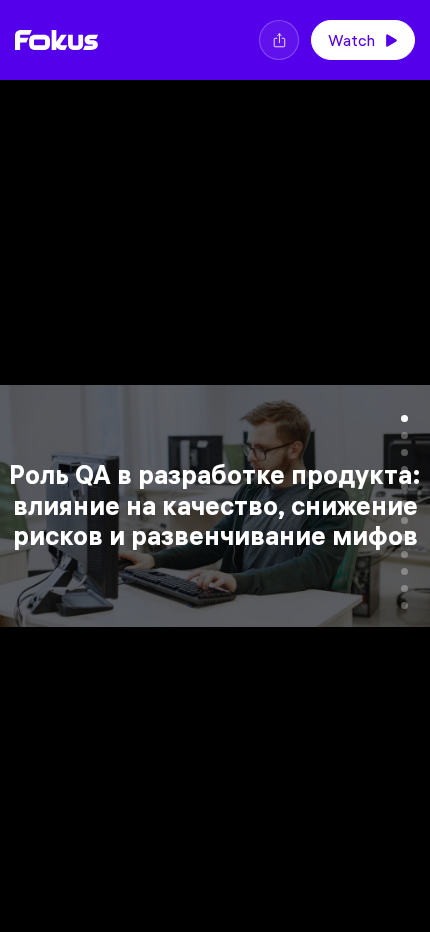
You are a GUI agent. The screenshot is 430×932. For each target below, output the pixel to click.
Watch (351, 40)
